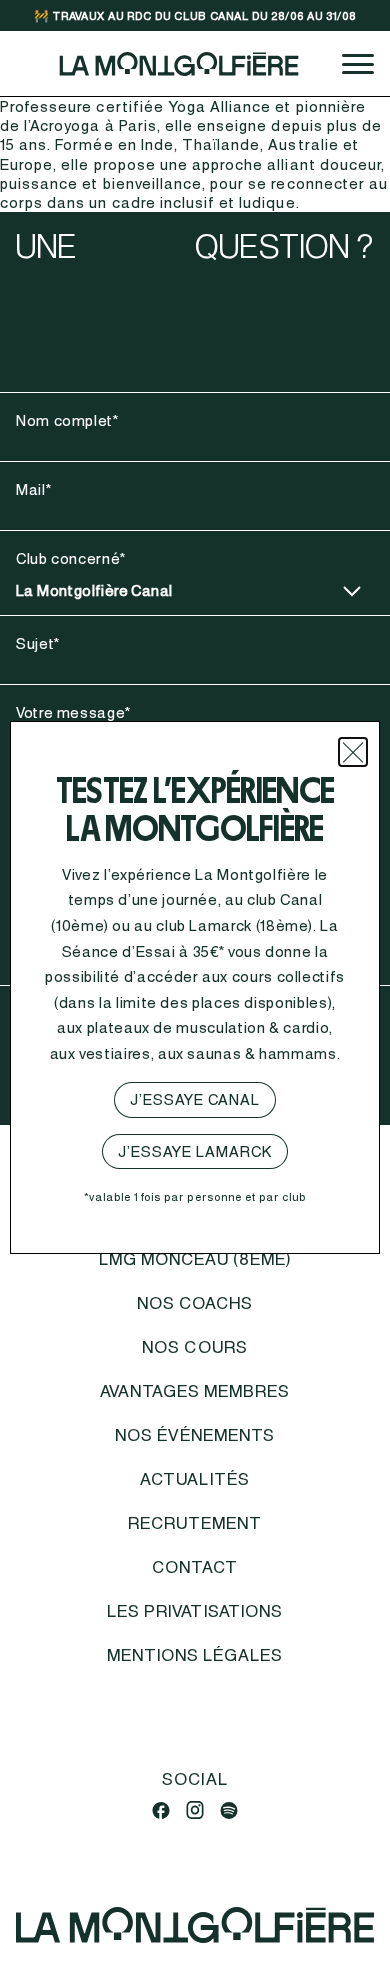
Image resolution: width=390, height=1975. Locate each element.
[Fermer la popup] (353, 752)
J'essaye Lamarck (195, 1151)
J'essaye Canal (195, 1099)
